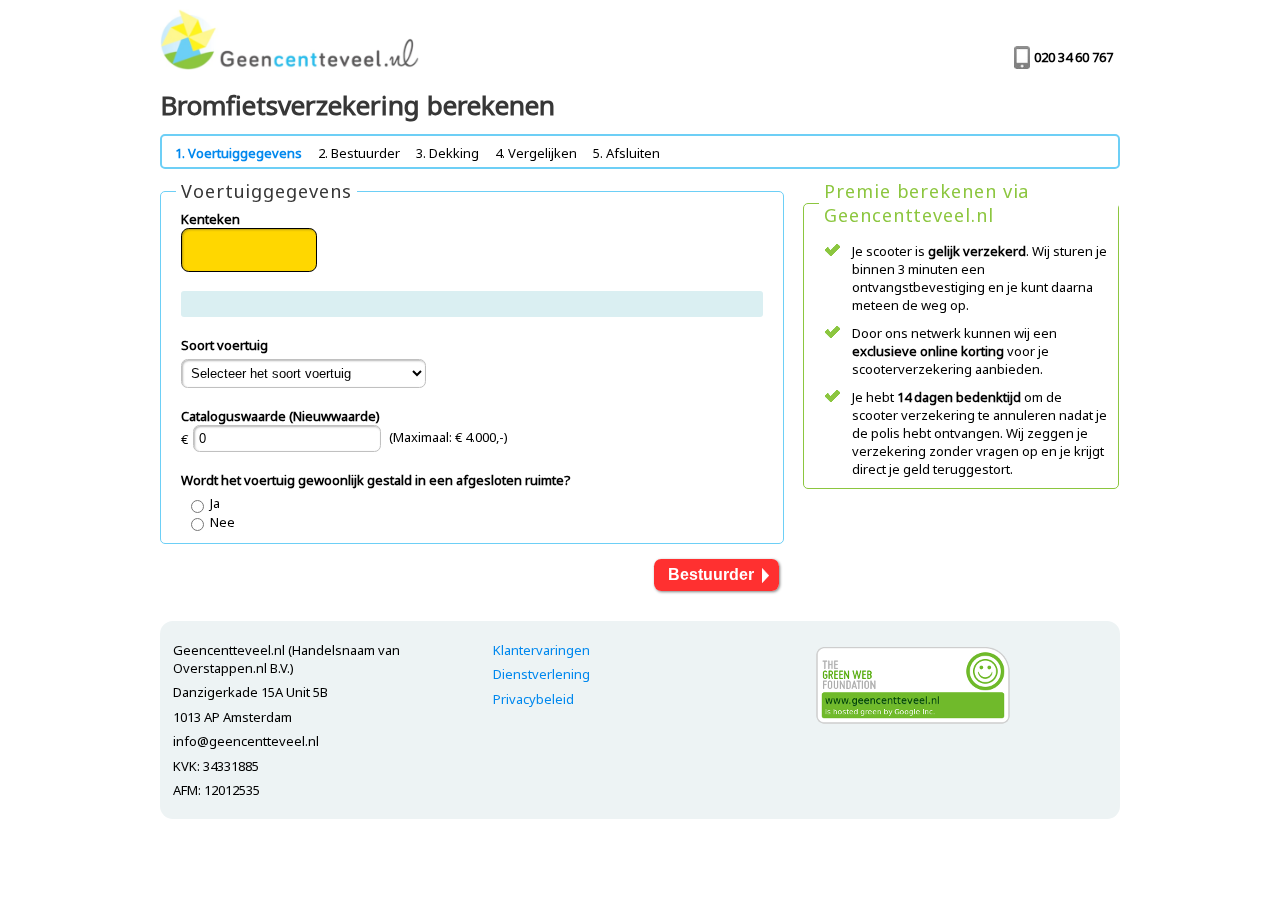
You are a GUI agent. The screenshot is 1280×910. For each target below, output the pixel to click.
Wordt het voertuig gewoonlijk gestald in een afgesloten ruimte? (376, 480)
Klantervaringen (541, 650)
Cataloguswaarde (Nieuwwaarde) (280, 416)
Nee (222, 522)
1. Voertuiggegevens (238, 153)
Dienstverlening (541, 674)
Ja (215, 503)
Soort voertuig (224, 345)
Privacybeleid (533, 699)
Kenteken (210, 219)
